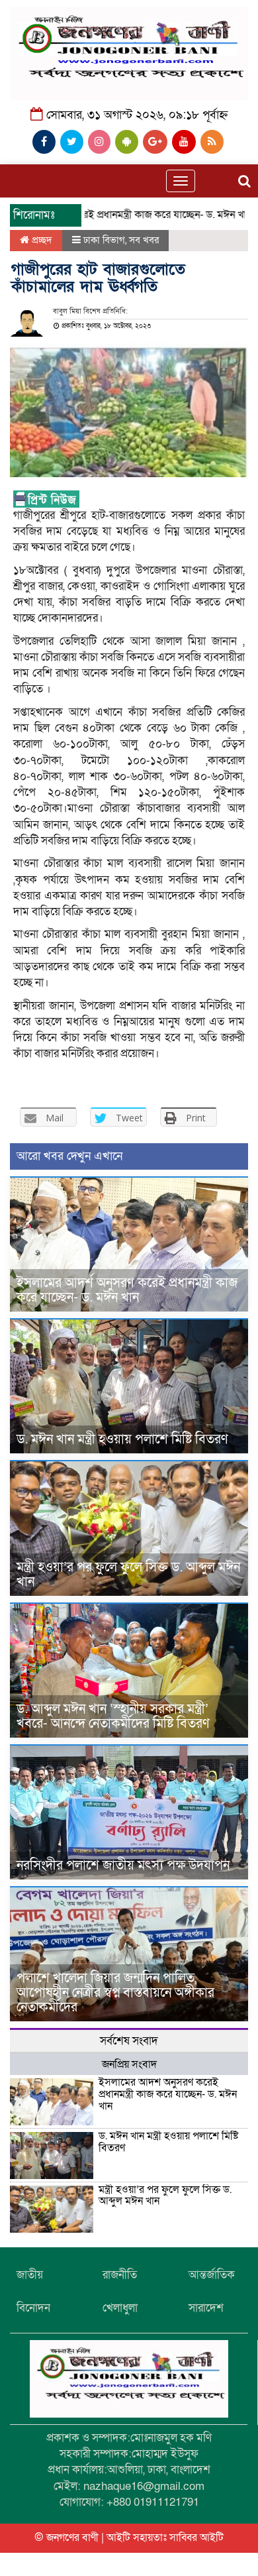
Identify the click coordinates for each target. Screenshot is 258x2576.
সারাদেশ (206, 2308)
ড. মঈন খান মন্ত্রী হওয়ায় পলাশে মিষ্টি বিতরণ (122, 1439)
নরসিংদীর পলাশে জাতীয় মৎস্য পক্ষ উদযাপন (123, 1866)
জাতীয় (30, 2275)
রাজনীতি (120, 2275)
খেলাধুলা (120, 2308)
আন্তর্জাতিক (212, 2275)
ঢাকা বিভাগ (104, 240)
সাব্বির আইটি (196, 2538)
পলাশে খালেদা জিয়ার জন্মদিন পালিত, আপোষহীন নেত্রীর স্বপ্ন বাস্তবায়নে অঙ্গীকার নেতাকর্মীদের (115, 1993)
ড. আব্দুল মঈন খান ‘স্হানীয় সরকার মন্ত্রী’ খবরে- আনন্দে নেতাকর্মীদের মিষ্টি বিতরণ (113, 1716)
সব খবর (144, 240)
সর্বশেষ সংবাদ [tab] (129, 2041)
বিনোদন (33, 2308)
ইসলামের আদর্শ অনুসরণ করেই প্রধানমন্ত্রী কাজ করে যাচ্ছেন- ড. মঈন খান (127, 1290)
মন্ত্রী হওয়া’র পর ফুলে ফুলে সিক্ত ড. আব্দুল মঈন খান (128, 1575)
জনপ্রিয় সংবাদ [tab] (129, 2064)
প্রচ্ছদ (41, 240)
